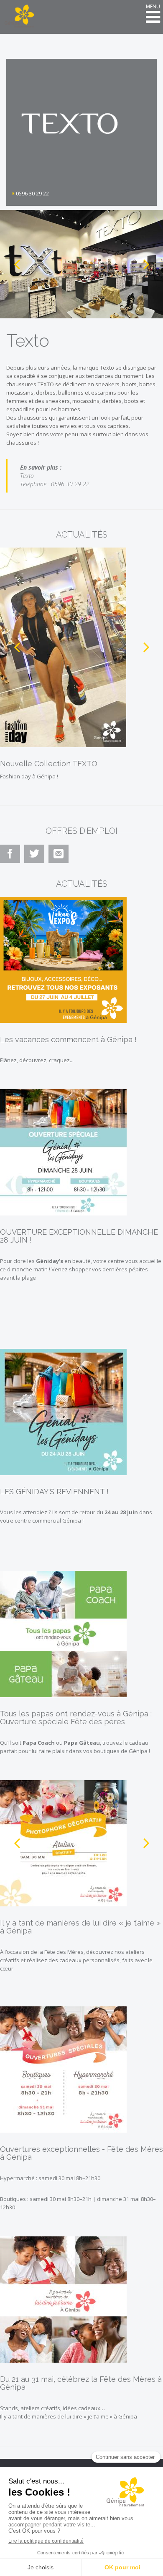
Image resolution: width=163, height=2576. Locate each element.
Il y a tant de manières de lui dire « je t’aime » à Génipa (80, 1927)
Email (59, 862)
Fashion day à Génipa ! (29, 776)
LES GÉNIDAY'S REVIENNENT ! (54, 1492)
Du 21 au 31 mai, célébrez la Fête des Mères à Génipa (81, 2383)
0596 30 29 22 (32, 193)
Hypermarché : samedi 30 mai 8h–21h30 (50, 2178)
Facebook (11, 862)
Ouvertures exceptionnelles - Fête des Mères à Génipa (81, 2153)
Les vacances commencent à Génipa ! (68, 1039)
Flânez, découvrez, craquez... (37, 1060)
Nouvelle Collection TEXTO (49, 764)
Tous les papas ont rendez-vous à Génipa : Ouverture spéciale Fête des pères (76, 1718)
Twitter (35, 862)
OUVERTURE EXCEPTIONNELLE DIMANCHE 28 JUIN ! (79, 1236)
